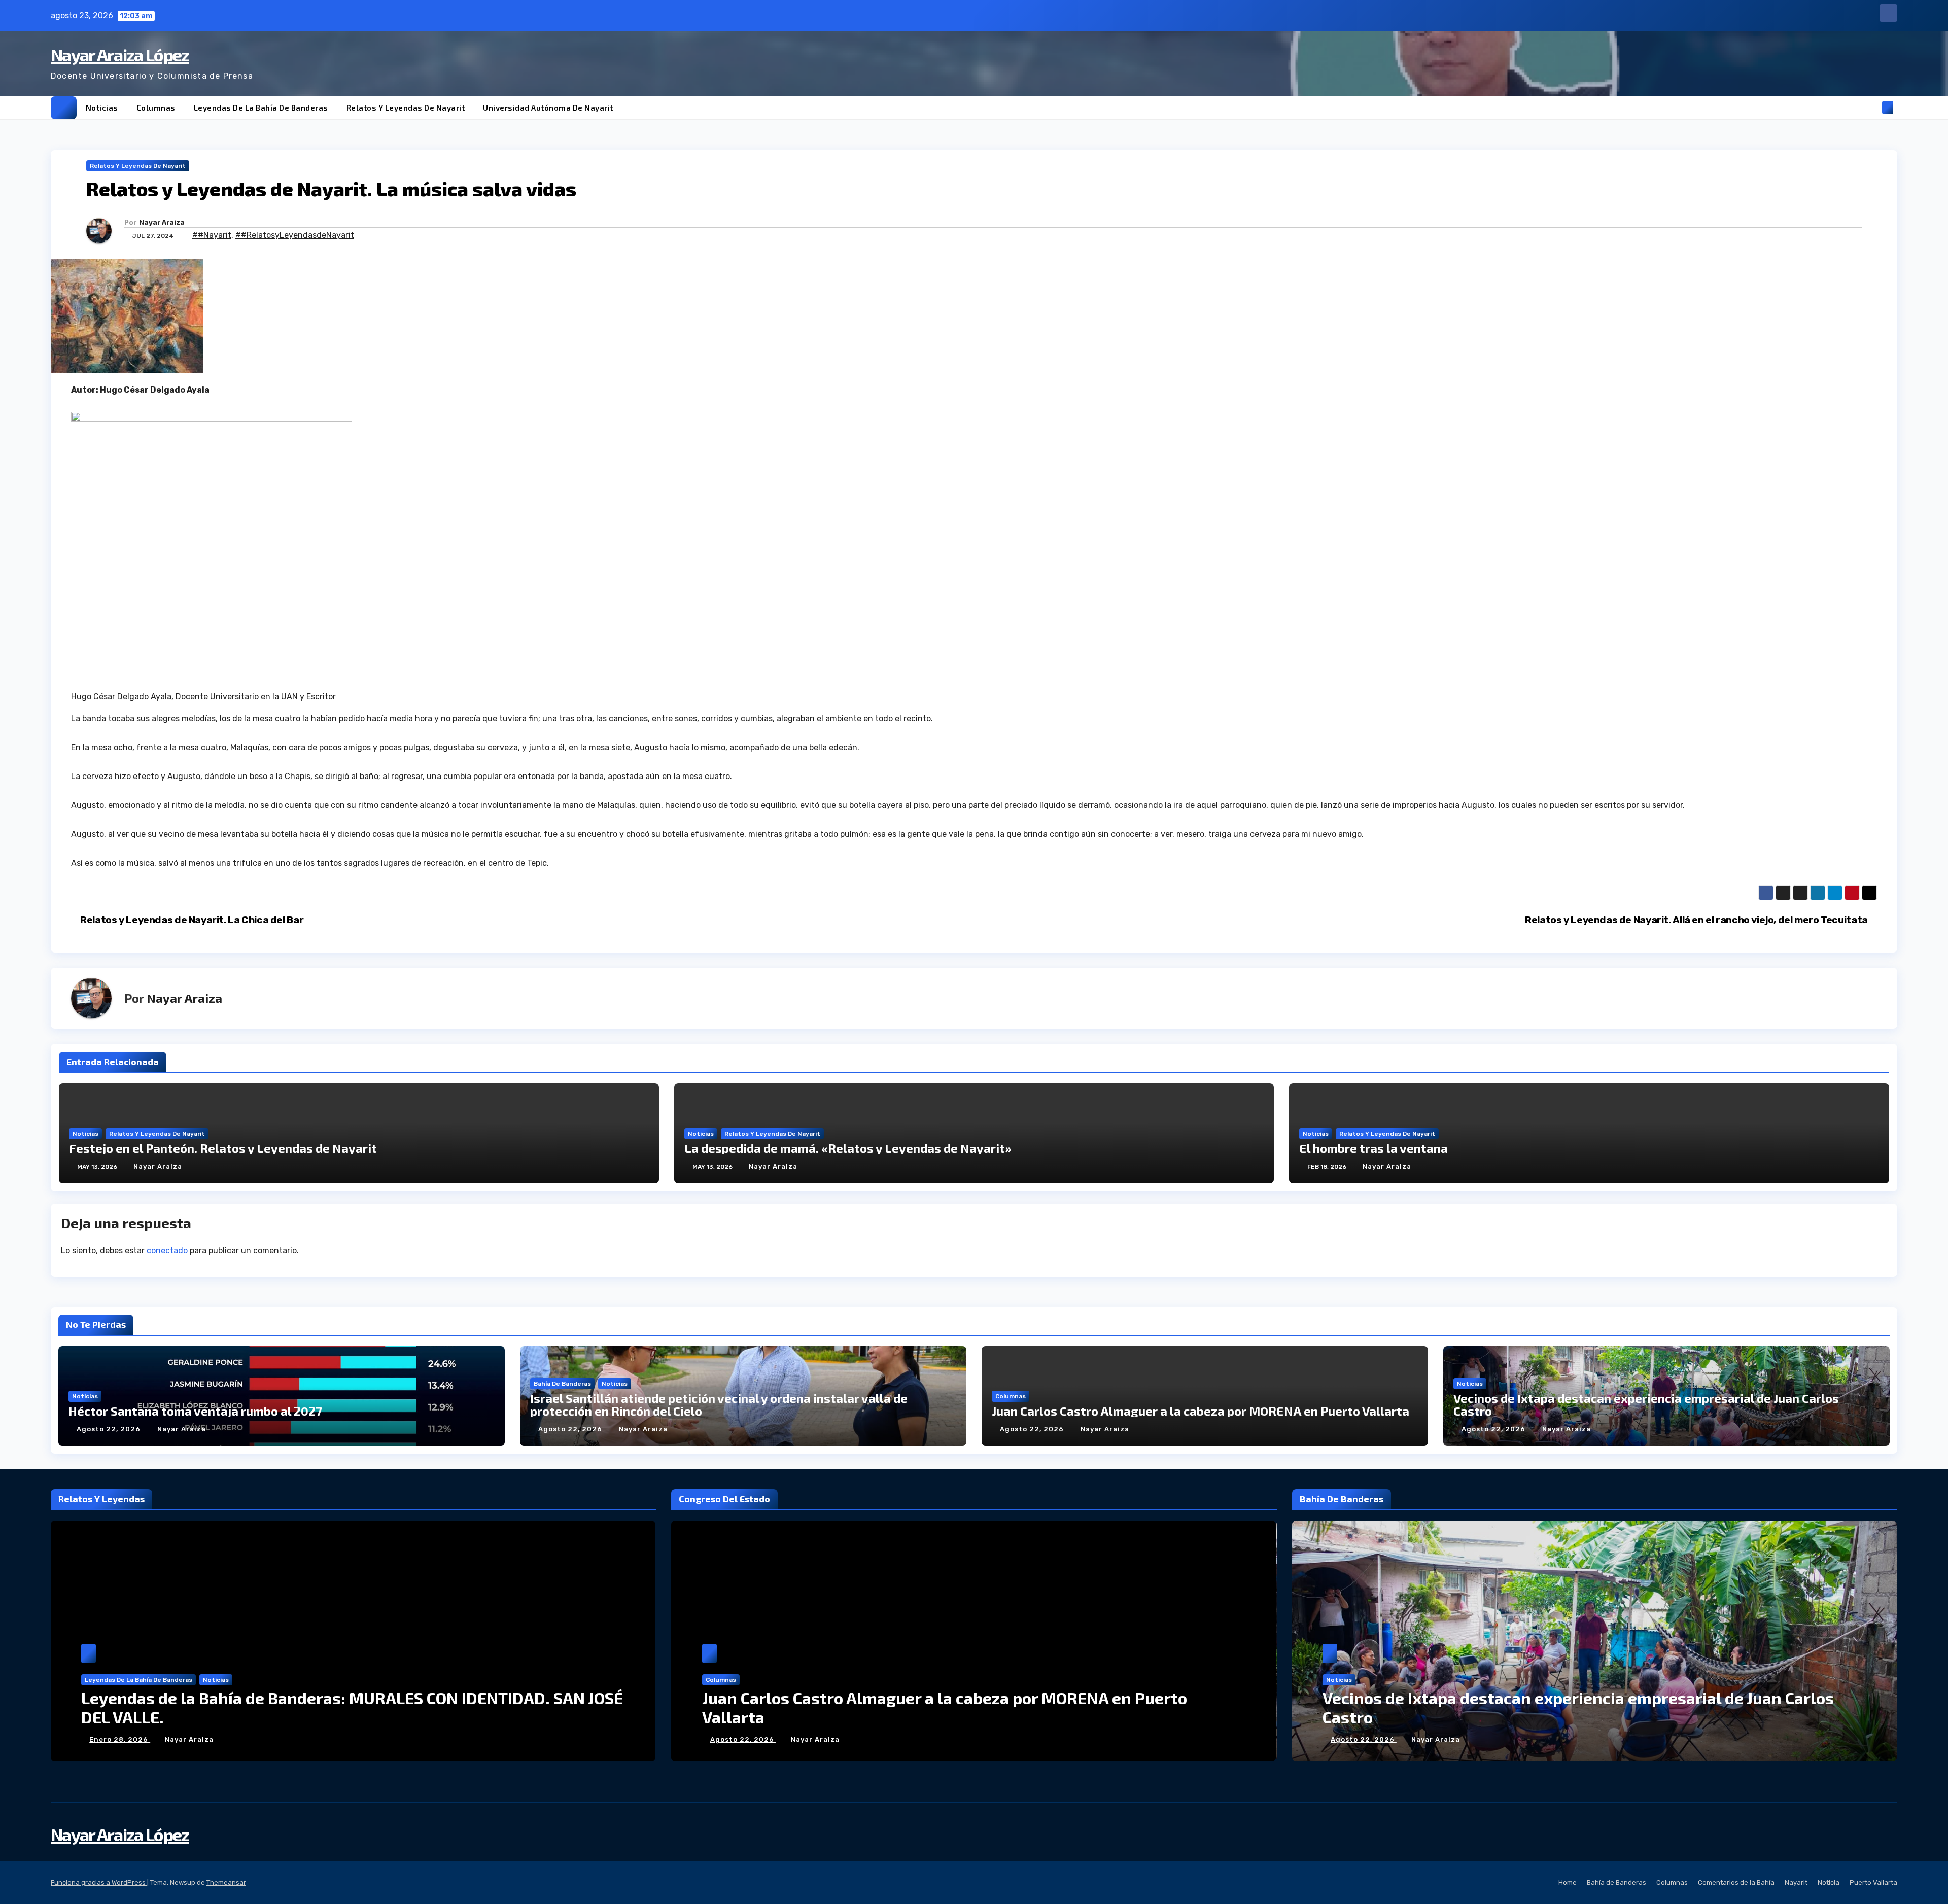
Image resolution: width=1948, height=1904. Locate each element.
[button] (1871, 107)
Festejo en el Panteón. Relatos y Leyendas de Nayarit (223, 1148)
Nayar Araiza (162, 222)
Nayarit (1796, 1882)
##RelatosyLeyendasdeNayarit (295, 235)
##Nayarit (212, 235)
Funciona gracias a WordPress (99, 1882)
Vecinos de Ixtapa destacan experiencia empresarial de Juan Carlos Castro (1646, 1404)
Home (1568, 1882)
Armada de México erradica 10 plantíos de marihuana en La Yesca (1571, 1717)
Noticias (102, 108)
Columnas (156, 108)
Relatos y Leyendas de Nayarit (406, 108)
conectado (167, 1250)
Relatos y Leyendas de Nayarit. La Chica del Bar (191, 920)
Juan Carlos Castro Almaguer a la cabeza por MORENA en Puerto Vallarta (1201, 1411)
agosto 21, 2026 (1363, 1739)
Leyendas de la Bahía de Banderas (261, 108)
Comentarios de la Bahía (1736, 1882)
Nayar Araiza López (120, 55)
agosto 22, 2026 (110, 1429)
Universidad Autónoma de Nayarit (548, 108)
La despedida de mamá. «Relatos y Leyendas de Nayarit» (848, 1148)
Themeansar (226, 1882)
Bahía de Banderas (562, 1384)
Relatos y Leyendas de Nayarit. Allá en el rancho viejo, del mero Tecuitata (1697, 920)
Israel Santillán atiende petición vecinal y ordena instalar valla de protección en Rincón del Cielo (719, 1404)
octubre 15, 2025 (123, 1739)
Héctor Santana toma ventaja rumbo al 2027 (195, 1411)
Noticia (1829, 1882)
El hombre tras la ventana (1373, 1148)
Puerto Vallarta (1873, 1882)
